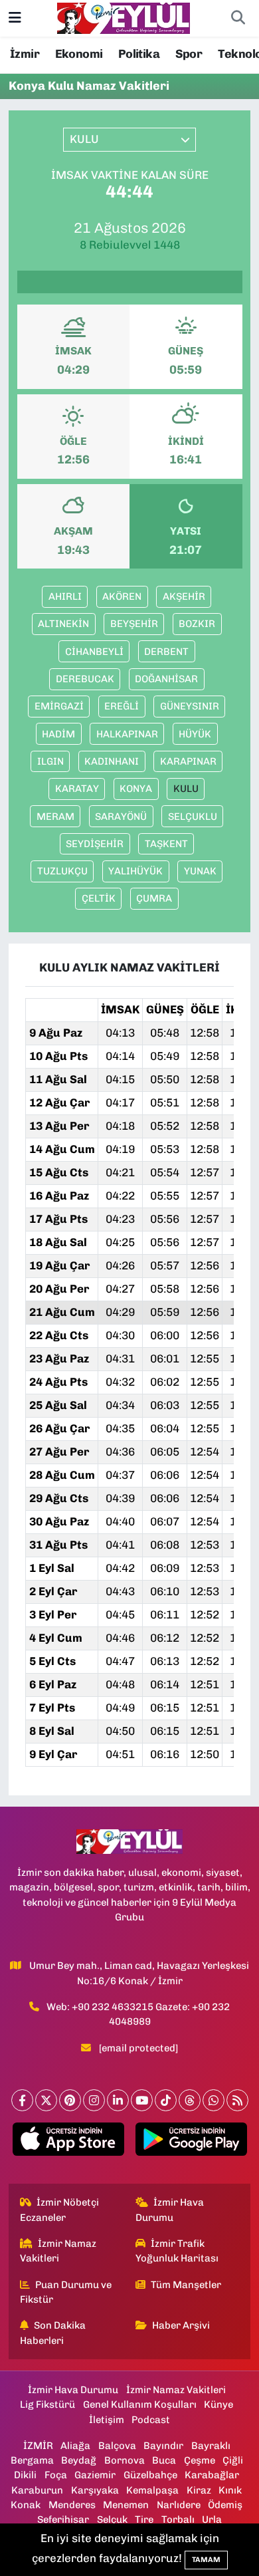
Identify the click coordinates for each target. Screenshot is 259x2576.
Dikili (25, 2475)
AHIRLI (65, 596)
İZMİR (38, 2446)
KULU (186, 789)
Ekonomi (79, 54)
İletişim (107, 2420)
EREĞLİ (122, 706)
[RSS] (237, 2100)
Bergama (32, 2460)
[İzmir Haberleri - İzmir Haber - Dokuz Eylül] (124, 17)
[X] (46, 2100)
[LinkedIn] (118, 2100)
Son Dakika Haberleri (53, 2333)
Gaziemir (95, 2475)
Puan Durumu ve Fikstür (66, 2292)
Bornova (125, 2460)
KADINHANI (112, 761)
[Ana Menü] (15, 18)
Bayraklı (211, 2446)
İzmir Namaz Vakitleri (58, 2251)
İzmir (25, 54)
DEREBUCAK (85, 679)
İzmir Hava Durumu (170, 2210)
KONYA (136, 789)
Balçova (117, 2446)
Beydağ (79, 2460)
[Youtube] (142, 2100)
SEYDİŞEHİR (95, 844)
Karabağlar (212, 2475)
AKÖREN (122, 596)
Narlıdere (179, 2505)
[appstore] (68, 2142)
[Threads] (190, 2100)
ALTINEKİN (63, 624)
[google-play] (191, 2142)
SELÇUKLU (193, 817)
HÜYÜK (195, 734)
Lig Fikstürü (47, 2404)
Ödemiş (225, 2505)
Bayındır (163, 2446)
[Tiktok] (166, 2100)
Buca (164, 2460)
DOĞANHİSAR (166, 679)
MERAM (55, 817)
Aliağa (75, 2446)
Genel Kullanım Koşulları (140, 2404)
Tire (144, 2519)
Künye (218, 2404)
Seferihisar (63, 2519)
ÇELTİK (99, 898)
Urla (212, 2519)
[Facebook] (22, 2100)
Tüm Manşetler (186, 2285)
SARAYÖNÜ (121, 817)
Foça (56, 2475)
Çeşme (200, 2460)
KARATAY (77, 789)
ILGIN (50, 761)
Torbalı (178, 2519)
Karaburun (37, 2490)
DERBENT (166, 652)
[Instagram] (94, 2100)
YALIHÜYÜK (135, 871)
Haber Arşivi (181, 2325)
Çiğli (233, 2460)
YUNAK (200, 871)
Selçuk (112, 2519)
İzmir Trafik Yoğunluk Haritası (177, 2251)
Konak (26, 2505)
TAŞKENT (166, 844)
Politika (139, 54)
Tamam (206, 2560)
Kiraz (199, 2490)
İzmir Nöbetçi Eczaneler (60, 2210)
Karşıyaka (95, 2490)
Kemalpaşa (152, 2490)
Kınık (230, 2490)
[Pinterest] (70, 2100)
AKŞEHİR (184, 596)
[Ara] (238, 19)
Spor (189, 54)
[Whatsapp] (214, 2100)
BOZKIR (197, 624)
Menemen (126, 2505)
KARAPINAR (188, 761)
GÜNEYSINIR (190, 706)
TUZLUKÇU (62, 871)
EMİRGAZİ (59, 706)
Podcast (151, 2420)
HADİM (58, 734)
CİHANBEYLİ (94, 652)
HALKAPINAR (127, 734)
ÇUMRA (154, 898)
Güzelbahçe (150, 2475)
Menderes (72, 2505)
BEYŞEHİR (134, 624)
